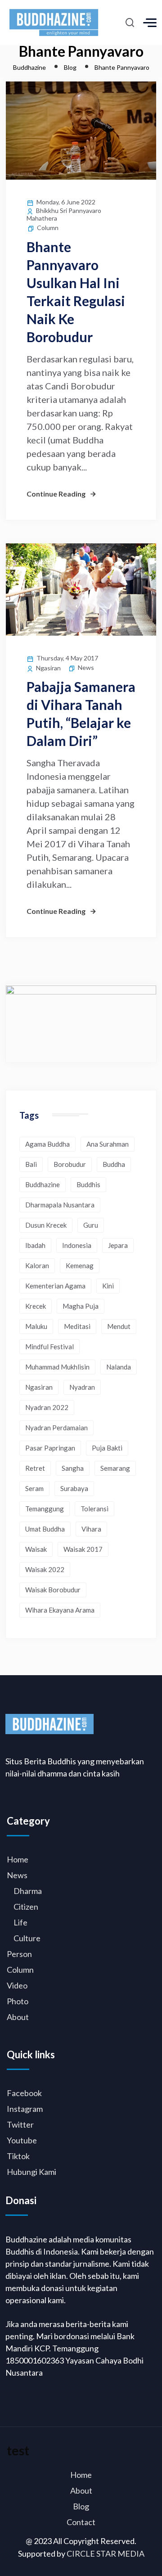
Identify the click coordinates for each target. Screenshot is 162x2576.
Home (18, 1859)
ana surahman (108, 1144)
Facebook (24, 2093)
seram (34, 1488)
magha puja (81, 1306)
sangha (73, 1468)
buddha (114, 1164)
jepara (118, 1245)
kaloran (37, 1265)
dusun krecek (46, 1225)
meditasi (77, 1326)
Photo (18, 2001)
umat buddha (45, 1529)
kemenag (80, 1265)
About (18, 2017)
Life (20, 1922)
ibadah (35, 1245)
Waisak (36, 1549)
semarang (115, 1468)
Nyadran (82, 1387)
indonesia (77, 1245)
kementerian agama (55, 1286)
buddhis (88, 1184)
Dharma (28, 1891)
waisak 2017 (83, 1549)
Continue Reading (56, 494)
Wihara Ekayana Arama (60, 1610)
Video (17, 1985)
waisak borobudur (53, 1590)
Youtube (22, 2140)
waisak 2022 (45, 1569)
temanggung (45, 1509)
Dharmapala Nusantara (60, 1205)
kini (108, 1286)
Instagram (25, 2109)
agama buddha (47, 1144)
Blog (81, 2506)
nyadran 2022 (47, 1407)
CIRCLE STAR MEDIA (106, 2553)
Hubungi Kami (31, 2172)
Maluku (36, 1326)
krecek (36, 1306)
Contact (81, 2522)
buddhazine (43, 1184)
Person (19, 1954)
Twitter (20, 2124)
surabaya (74, 1488)
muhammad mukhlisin (57, 1367)
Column (48, 228)
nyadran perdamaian (56, 1428)
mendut (119, 1326)
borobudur (70, 1164)
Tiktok (18, 2156)
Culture (27, 1938)
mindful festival (49, 1347)
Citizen (26, 1907)
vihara (91, 1529)
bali (31, 1164)
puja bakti (107, 1448)
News (86, 667)
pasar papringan (50, 1448)
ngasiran (39, 1387)
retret (35, 1468)
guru (91, 1225)
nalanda (119, 1367)
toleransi (94, 1509)
